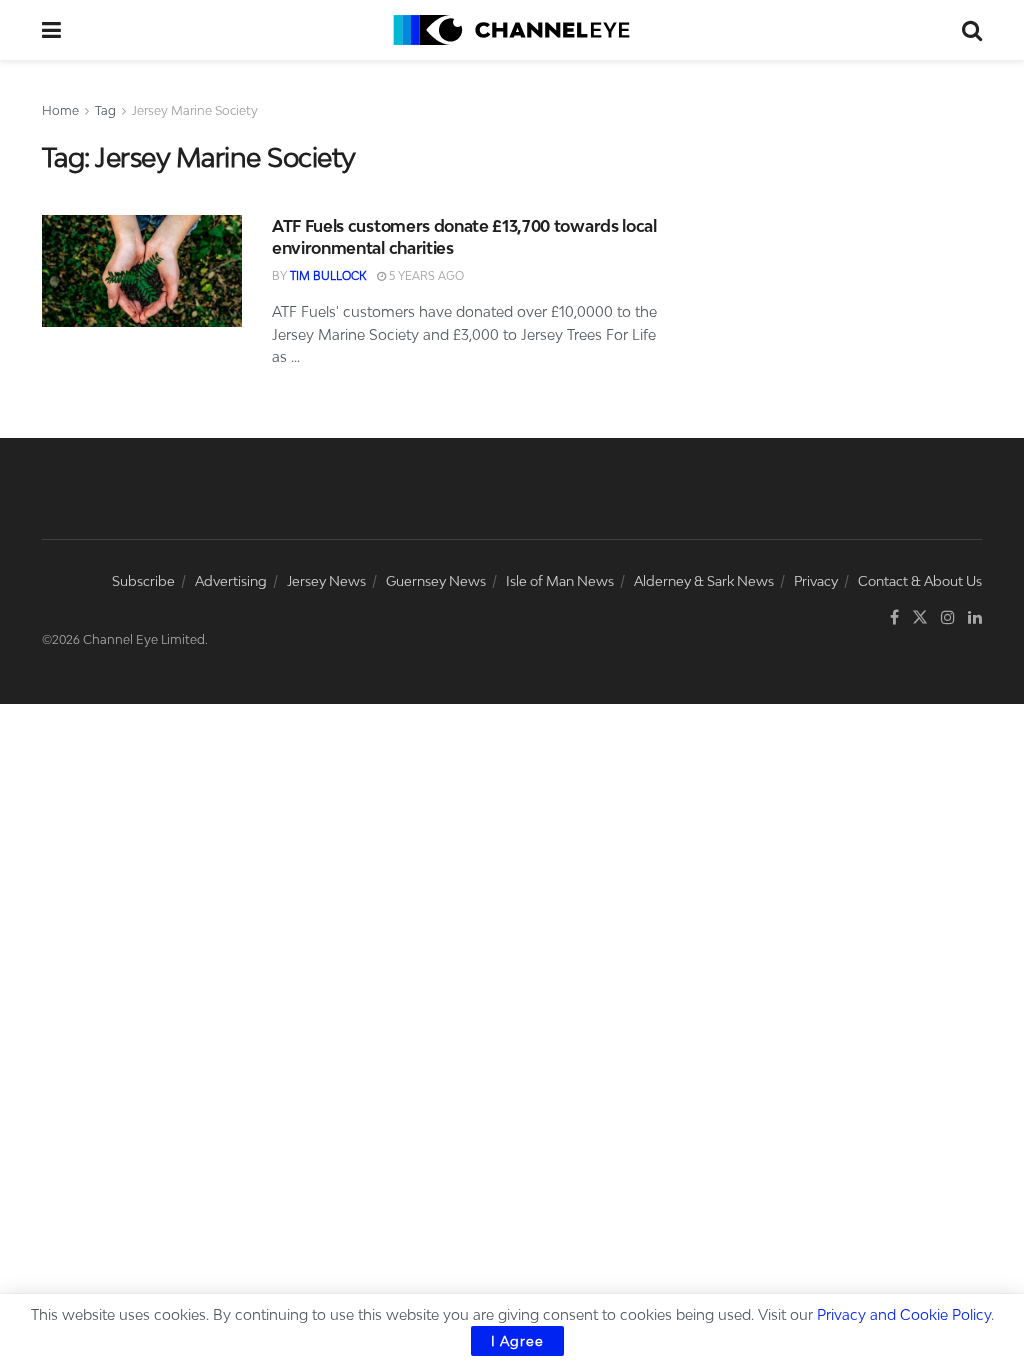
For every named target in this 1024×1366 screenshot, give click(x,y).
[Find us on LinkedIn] (975, 617)
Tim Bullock (328, 275)
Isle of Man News (560, 581)
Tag (105, 110)
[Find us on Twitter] (920, 617)
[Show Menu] (51, 30)
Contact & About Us (920, 581)
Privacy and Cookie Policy (904, 1314)
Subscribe (143, 581)
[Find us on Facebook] (894, 617)
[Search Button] (972, 30)
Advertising (231, 581)
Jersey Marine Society (195, 110)
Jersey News (326, 581)
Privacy (816, 581)
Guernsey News (436, 581)
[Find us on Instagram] (948, 617)
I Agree (517, 1341)
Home (60, 110)
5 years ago (425, 275)
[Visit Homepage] (511, 30)
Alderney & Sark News (704, 581)
